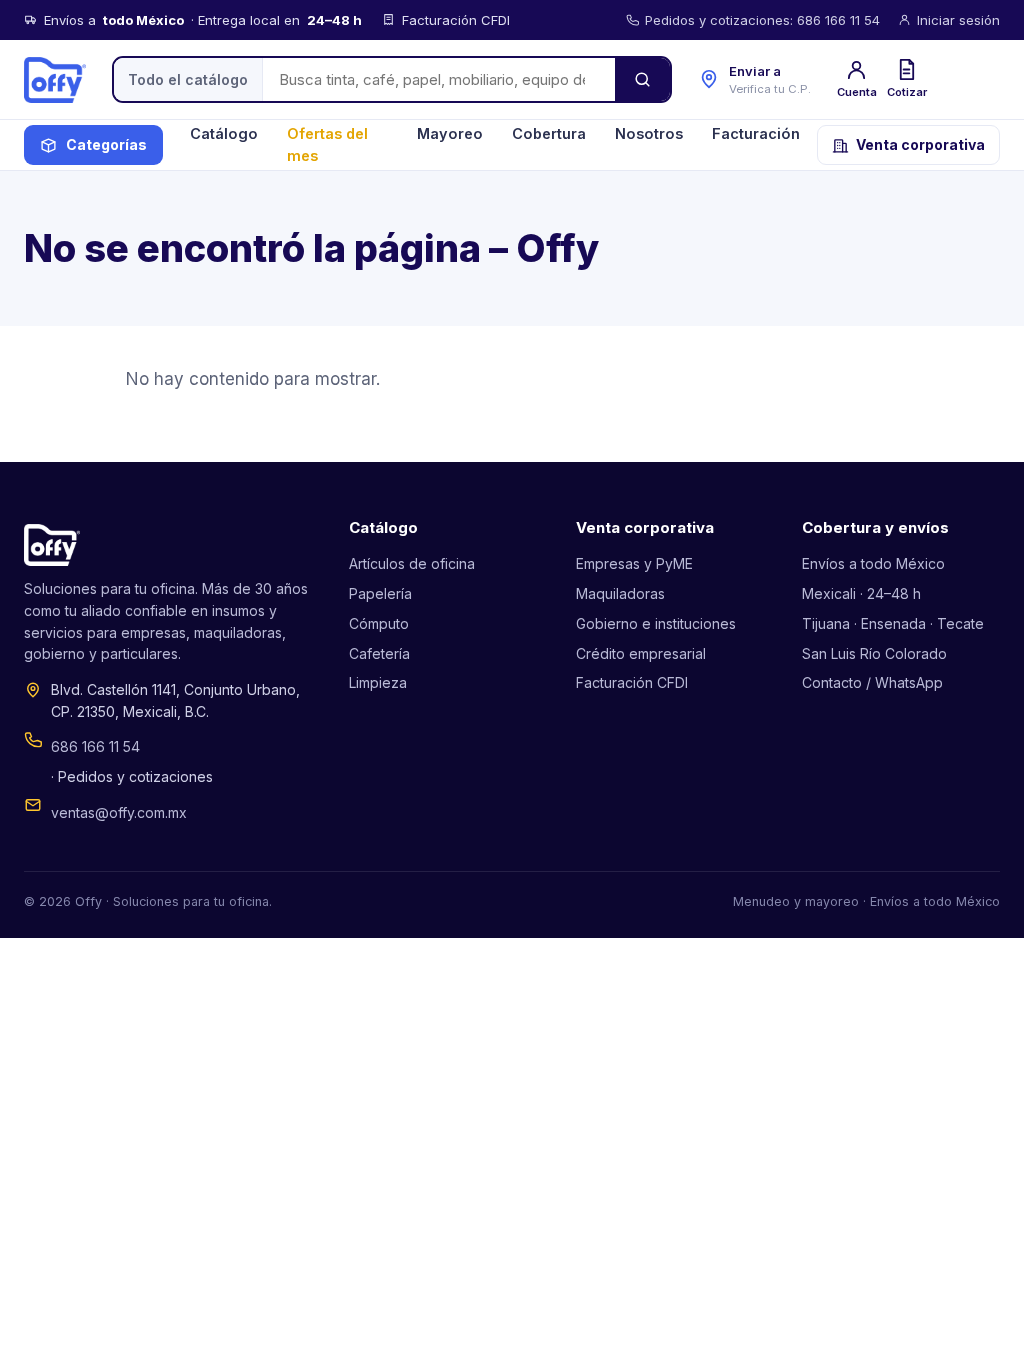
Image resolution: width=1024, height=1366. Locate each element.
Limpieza (378, 682)
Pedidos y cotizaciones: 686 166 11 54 (762, 20)
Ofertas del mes (327, 144)
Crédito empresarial (641, 653)
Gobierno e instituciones (656, 623)
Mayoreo (450, 133)
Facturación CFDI (632, 682)
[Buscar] (642, 79)
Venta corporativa (920, 144)
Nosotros (649, 133)
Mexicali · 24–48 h (861, 593)
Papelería (380, 593)
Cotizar (907, 92)
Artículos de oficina (412, 563)
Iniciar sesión (958, 20)
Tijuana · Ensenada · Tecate (893, 623)
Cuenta (857, 92)
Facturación (756, 133)
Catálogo (224, 133)
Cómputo (379, 623)
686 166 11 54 (95, 746)
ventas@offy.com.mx (119, 812)
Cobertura (549, 133)
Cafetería (379, 653)
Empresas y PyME (634, 563)
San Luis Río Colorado (874, 653)
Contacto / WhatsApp (872, 682)
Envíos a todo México (873, 563)
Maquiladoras (620, 593)
